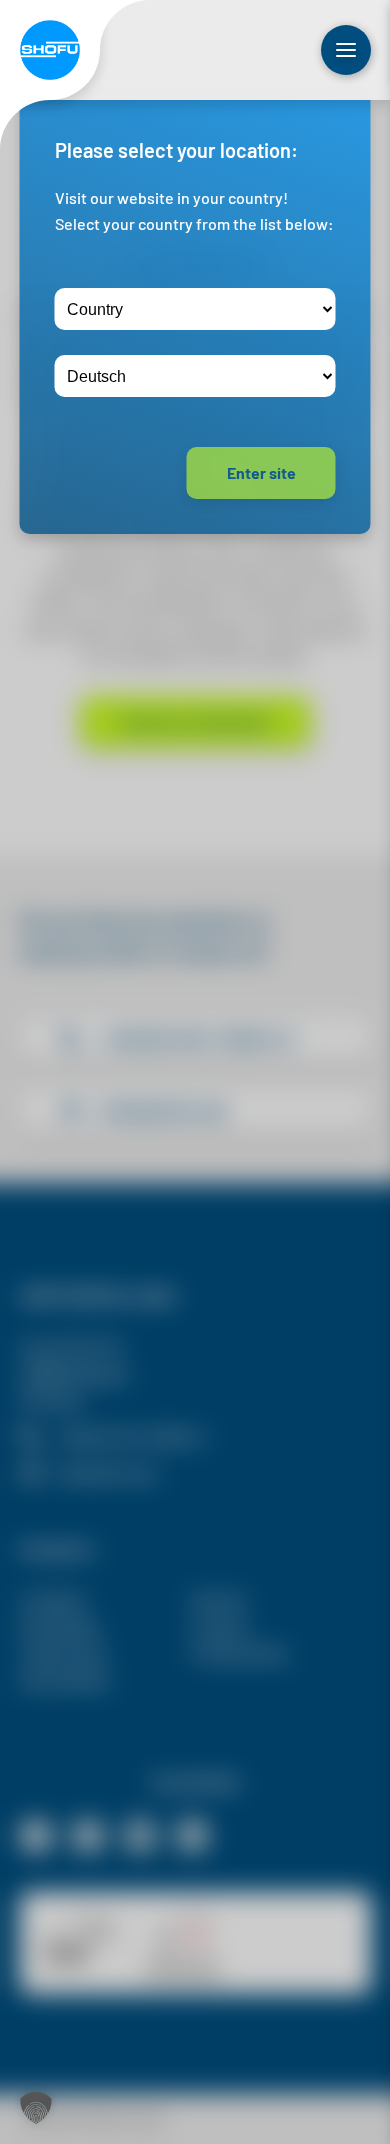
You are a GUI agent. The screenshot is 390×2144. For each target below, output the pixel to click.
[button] (36, 2108)
